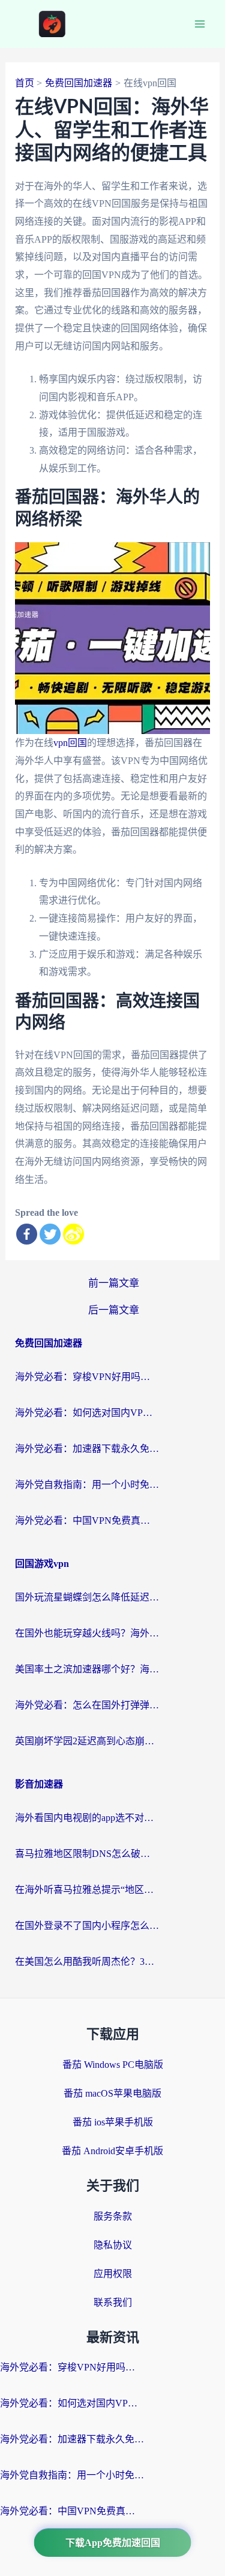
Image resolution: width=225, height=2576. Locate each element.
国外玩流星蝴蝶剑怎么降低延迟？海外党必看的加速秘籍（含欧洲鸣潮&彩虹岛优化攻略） (87, 1597)
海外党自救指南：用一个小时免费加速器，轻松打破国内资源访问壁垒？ (87, 1485)
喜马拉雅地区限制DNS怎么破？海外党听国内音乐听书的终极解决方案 (87, 1854)
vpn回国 (70, 743)
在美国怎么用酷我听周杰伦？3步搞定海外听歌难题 (87, 1962)
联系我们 (113, 2302)
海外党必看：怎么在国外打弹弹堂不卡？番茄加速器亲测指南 (87, 1705)
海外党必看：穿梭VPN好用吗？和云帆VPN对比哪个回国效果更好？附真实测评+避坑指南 (87, 1377)
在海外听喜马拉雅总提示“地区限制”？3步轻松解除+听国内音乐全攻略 (87, 1890)
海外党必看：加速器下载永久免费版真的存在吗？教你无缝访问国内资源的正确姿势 (87, 1449)
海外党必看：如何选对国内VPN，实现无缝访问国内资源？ (87, 1413)
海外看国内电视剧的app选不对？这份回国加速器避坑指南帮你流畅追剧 (87, 1818)
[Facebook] (27, 1234)
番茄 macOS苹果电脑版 (112, 2093)
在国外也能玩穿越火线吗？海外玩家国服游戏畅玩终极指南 (87, 1633)
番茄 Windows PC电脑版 (113, 2065)
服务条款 (113, 2216)
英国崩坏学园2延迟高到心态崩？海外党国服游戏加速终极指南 (87, 1741)
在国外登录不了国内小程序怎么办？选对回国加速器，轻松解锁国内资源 (87, 1926)
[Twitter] (50, 1234)
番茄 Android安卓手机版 (112, 2151)
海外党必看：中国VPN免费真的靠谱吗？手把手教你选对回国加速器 (87, 1520)
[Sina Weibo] (73, 1234)
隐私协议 (113, 2245)
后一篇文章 (114, 1310)
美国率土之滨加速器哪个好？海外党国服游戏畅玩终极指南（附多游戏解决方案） (87, 1669)
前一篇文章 (114, 1283)
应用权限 (113, 2274)
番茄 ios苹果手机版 (113, 2122)
